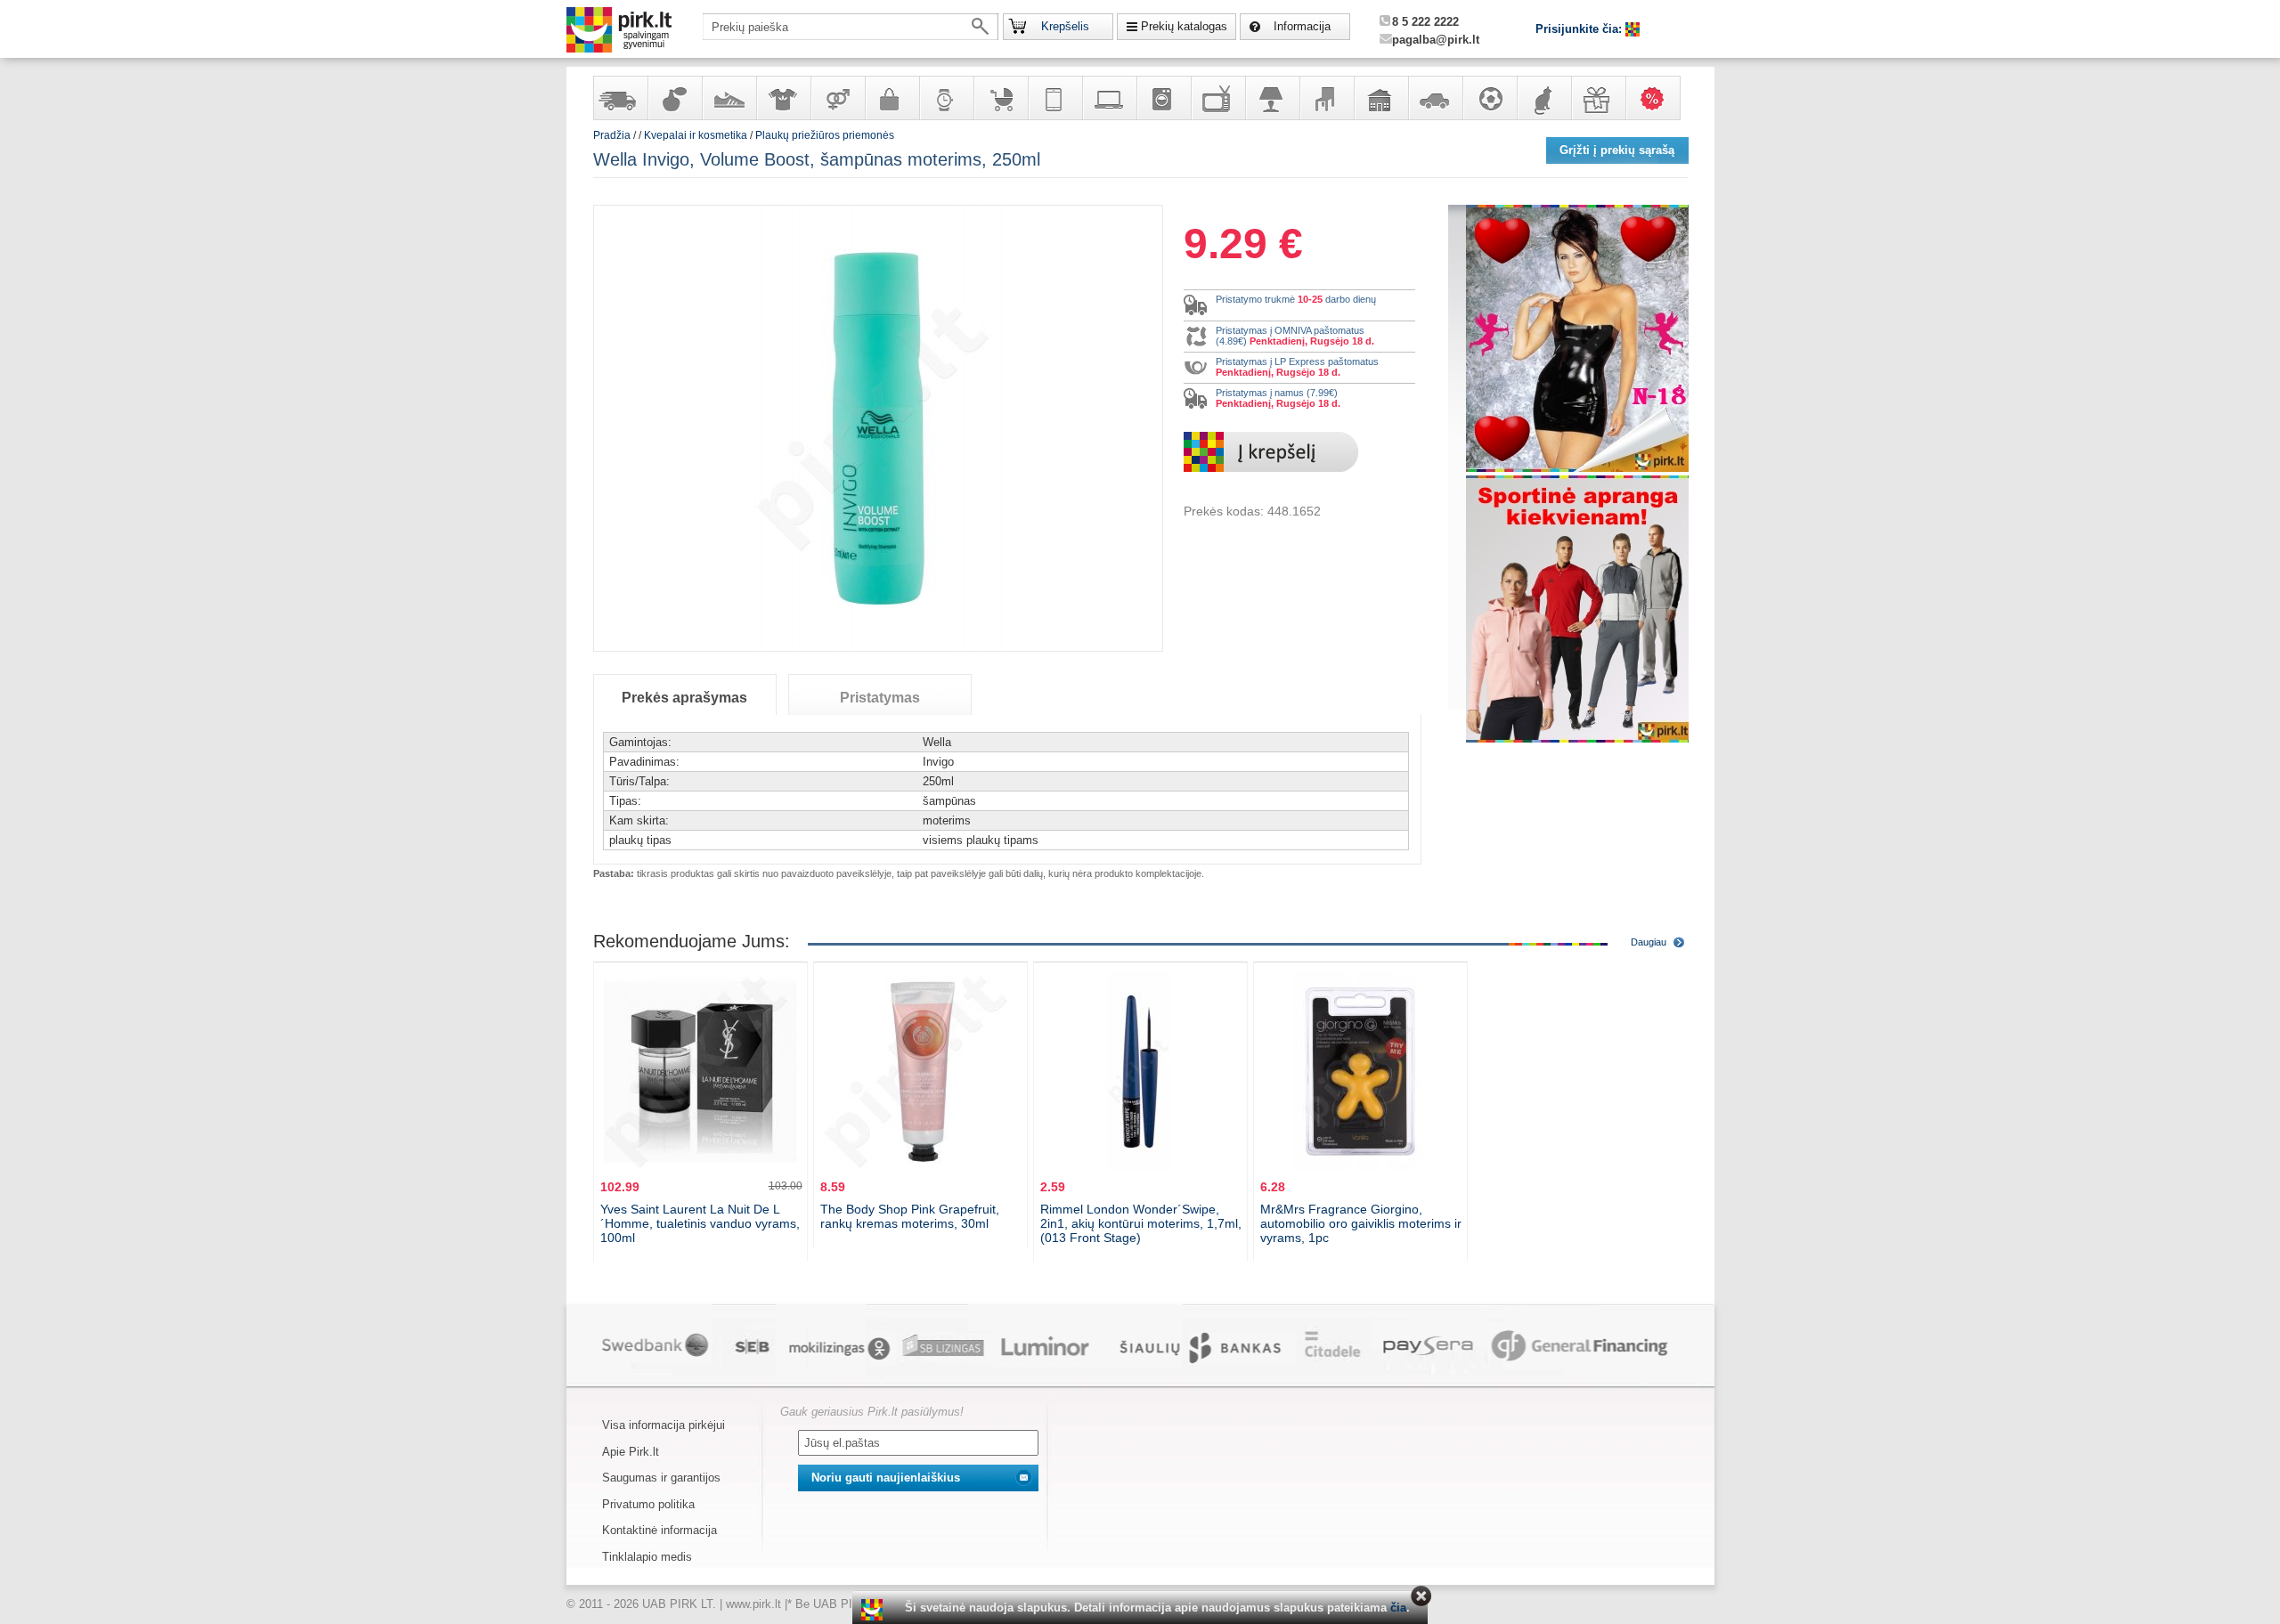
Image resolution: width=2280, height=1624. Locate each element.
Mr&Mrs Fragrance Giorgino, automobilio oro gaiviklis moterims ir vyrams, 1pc (1361, 1223)
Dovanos (1598, 98)
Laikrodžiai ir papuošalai (946, 98)
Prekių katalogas (1184, 26)
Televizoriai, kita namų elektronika (1217, 98)
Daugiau (1649, 942)
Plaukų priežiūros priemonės (825, 135)
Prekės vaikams (1000, 98)
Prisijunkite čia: (1580, 29)
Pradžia (612, 135)
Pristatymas (880, 698)
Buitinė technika (1163, 98)
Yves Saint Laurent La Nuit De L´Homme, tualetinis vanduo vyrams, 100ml (700, 1223)
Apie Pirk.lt (631, 1452)
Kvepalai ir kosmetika (674, 98)
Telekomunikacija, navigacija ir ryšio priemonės (1054, 98)
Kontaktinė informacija (660, 1530)
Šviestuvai (1272, 98)
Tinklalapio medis (647, 1557)
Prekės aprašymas (684, 698)
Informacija (1302, 26)
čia (1398, 1608)
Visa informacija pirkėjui (664, 1425)
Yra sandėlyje (620, 98)
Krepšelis (1065, 26)
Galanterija (892, 98)
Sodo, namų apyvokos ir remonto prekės (1380, 98)
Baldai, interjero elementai (1326, 98)
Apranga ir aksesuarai (783, 98)
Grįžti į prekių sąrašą (1617, 150)
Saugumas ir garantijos (661, 1478)
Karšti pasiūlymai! (1658, 98)
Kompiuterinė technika (1109, 98)
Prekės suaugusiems (837, 98)
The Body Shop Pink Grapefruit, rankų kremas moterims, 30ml (910, 1216)
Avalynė (729, 98)
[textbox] (851, 27)
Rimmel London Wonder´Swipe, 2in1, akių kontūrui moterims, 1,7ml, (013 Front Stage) (1141, 1223)
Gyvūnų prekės (1543, 98)
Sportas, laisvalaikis (1489, 98)
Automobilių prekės (1435, 98)
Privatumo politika (648, 1504)
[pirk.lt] (874, 1610)
